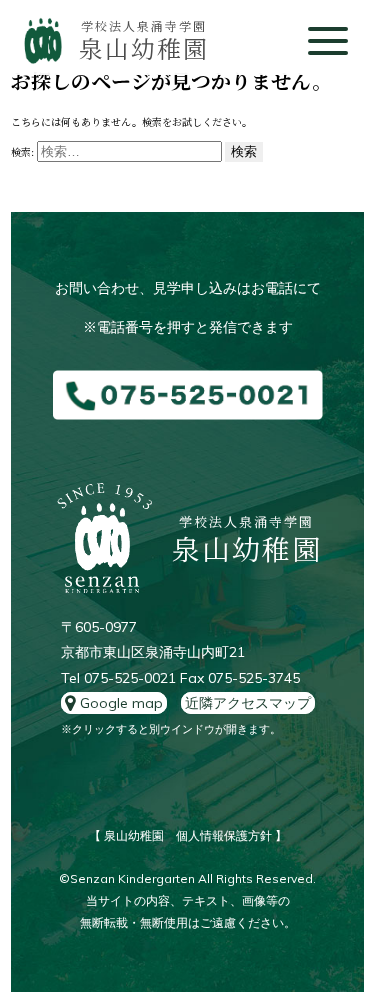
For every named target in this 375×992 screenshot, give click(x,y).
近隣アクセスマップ (248, 703)
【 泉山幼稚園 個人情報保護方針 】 (188, 835)
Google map (119, 703)
